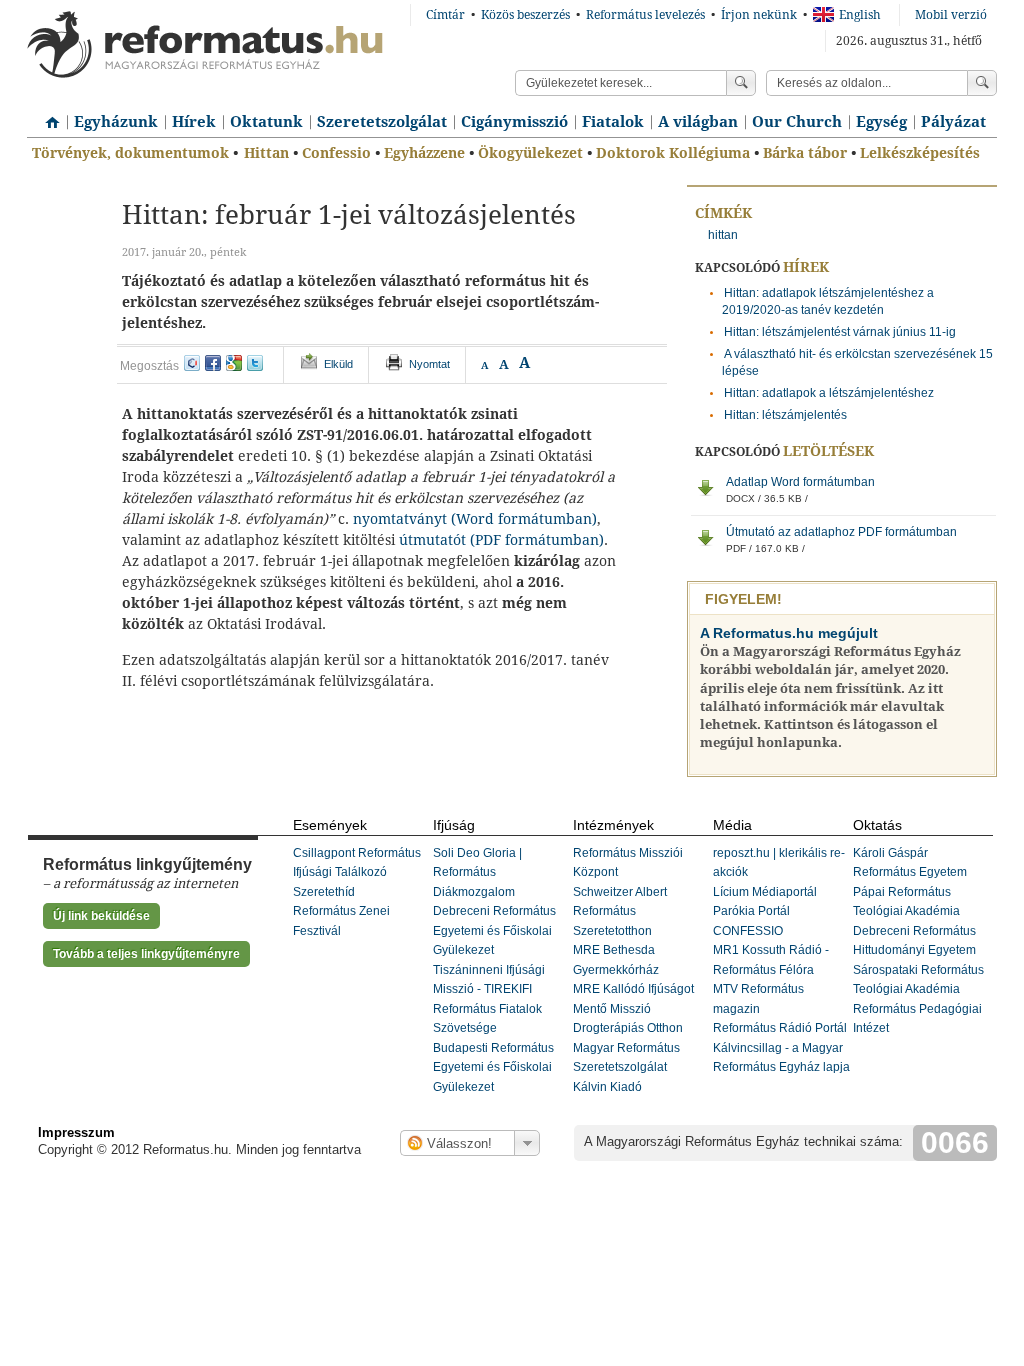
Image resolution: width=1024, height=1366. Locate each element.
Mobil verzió (951, 15)
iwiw (192, 363)
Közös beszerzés (525, 15)
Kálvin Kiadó (607, 1087)
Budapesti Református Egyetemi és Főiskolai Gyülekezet (493, 1067)
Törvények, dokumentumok (130, 153)
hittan (723, 235)
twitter (255, 363)
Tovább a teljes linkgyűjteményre (146, 954)
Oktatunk (266, 122)
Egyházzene (424, 153)
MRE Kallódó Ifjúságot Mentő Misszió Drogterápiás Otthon (633, 1008)
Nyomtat (429, 364)
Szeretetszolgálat (382, 122)
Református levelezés (645, 15)
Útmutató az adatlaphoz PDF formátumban (841, 539)
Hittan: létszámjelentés (785, 415)
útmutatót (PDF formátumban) (501, 540)
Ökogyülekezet (530, 153)
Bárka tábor (805, 153)
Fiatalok (613, 122)
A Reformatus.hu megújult (789, 633)
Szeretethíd (324, 892)
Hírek (194, 122)
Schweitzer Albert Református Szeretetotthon (620, 911)
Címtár (445, 15)
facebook (213, 363)
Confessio (336, 153)
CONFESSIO (748, 931)
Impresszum (76, 1132)
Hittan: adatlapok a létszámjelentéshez (829, 393)
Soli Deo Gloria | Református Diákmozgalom (477, 872)
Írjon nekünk (759, 15)
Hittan (266, 153)
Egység (881, 122)
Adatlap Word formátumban (800, 489)
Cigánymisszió (514, 122)
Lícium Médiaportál (765, 892)
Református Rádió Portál (780, 1028)
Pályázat (953, 122)
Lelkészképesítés (920, 153)
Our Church (797, 122)
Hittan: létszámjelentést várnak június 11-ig (840, 332)
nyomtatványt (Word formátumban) (475, 519)
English (860, 15)
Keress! (982, 83)
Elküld (338, 364)
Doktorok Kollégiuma (673, 153)
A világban (698, 122)
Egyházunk (116, 122)
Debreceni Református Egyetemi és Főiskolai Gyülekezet (494, 930)
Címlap (47, 115)
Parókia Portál (751, 911)
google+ (234, 363)
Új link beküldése (101, 916)
